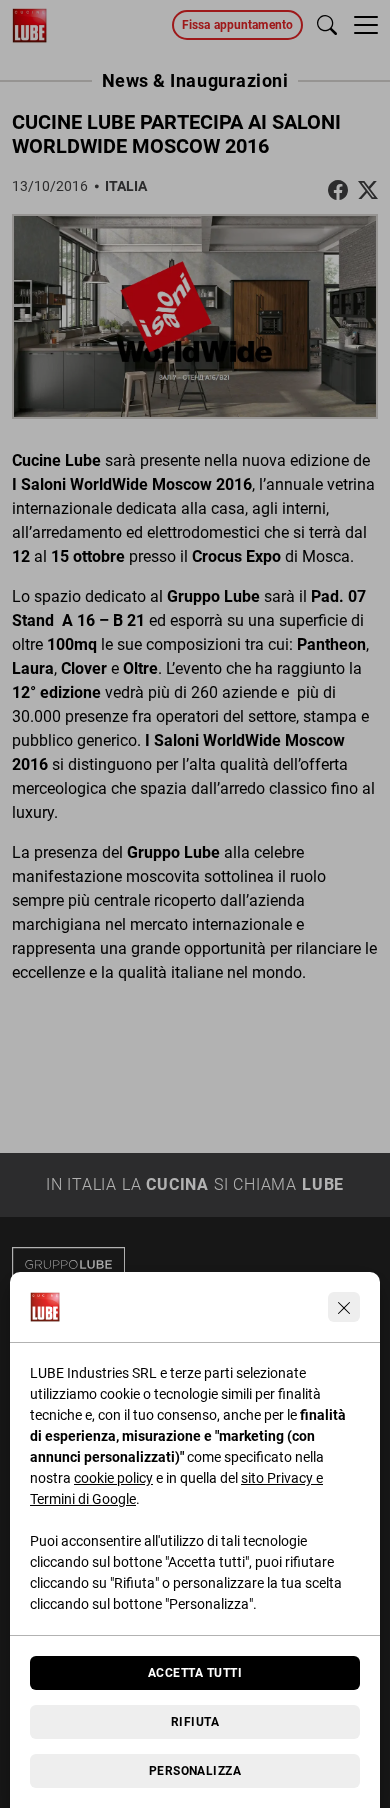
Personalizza (195, 1771)
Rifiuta (195, 1722)
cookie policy (113, 1478)
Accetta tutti (195, 1673)
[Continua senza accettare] (344, 1307)
